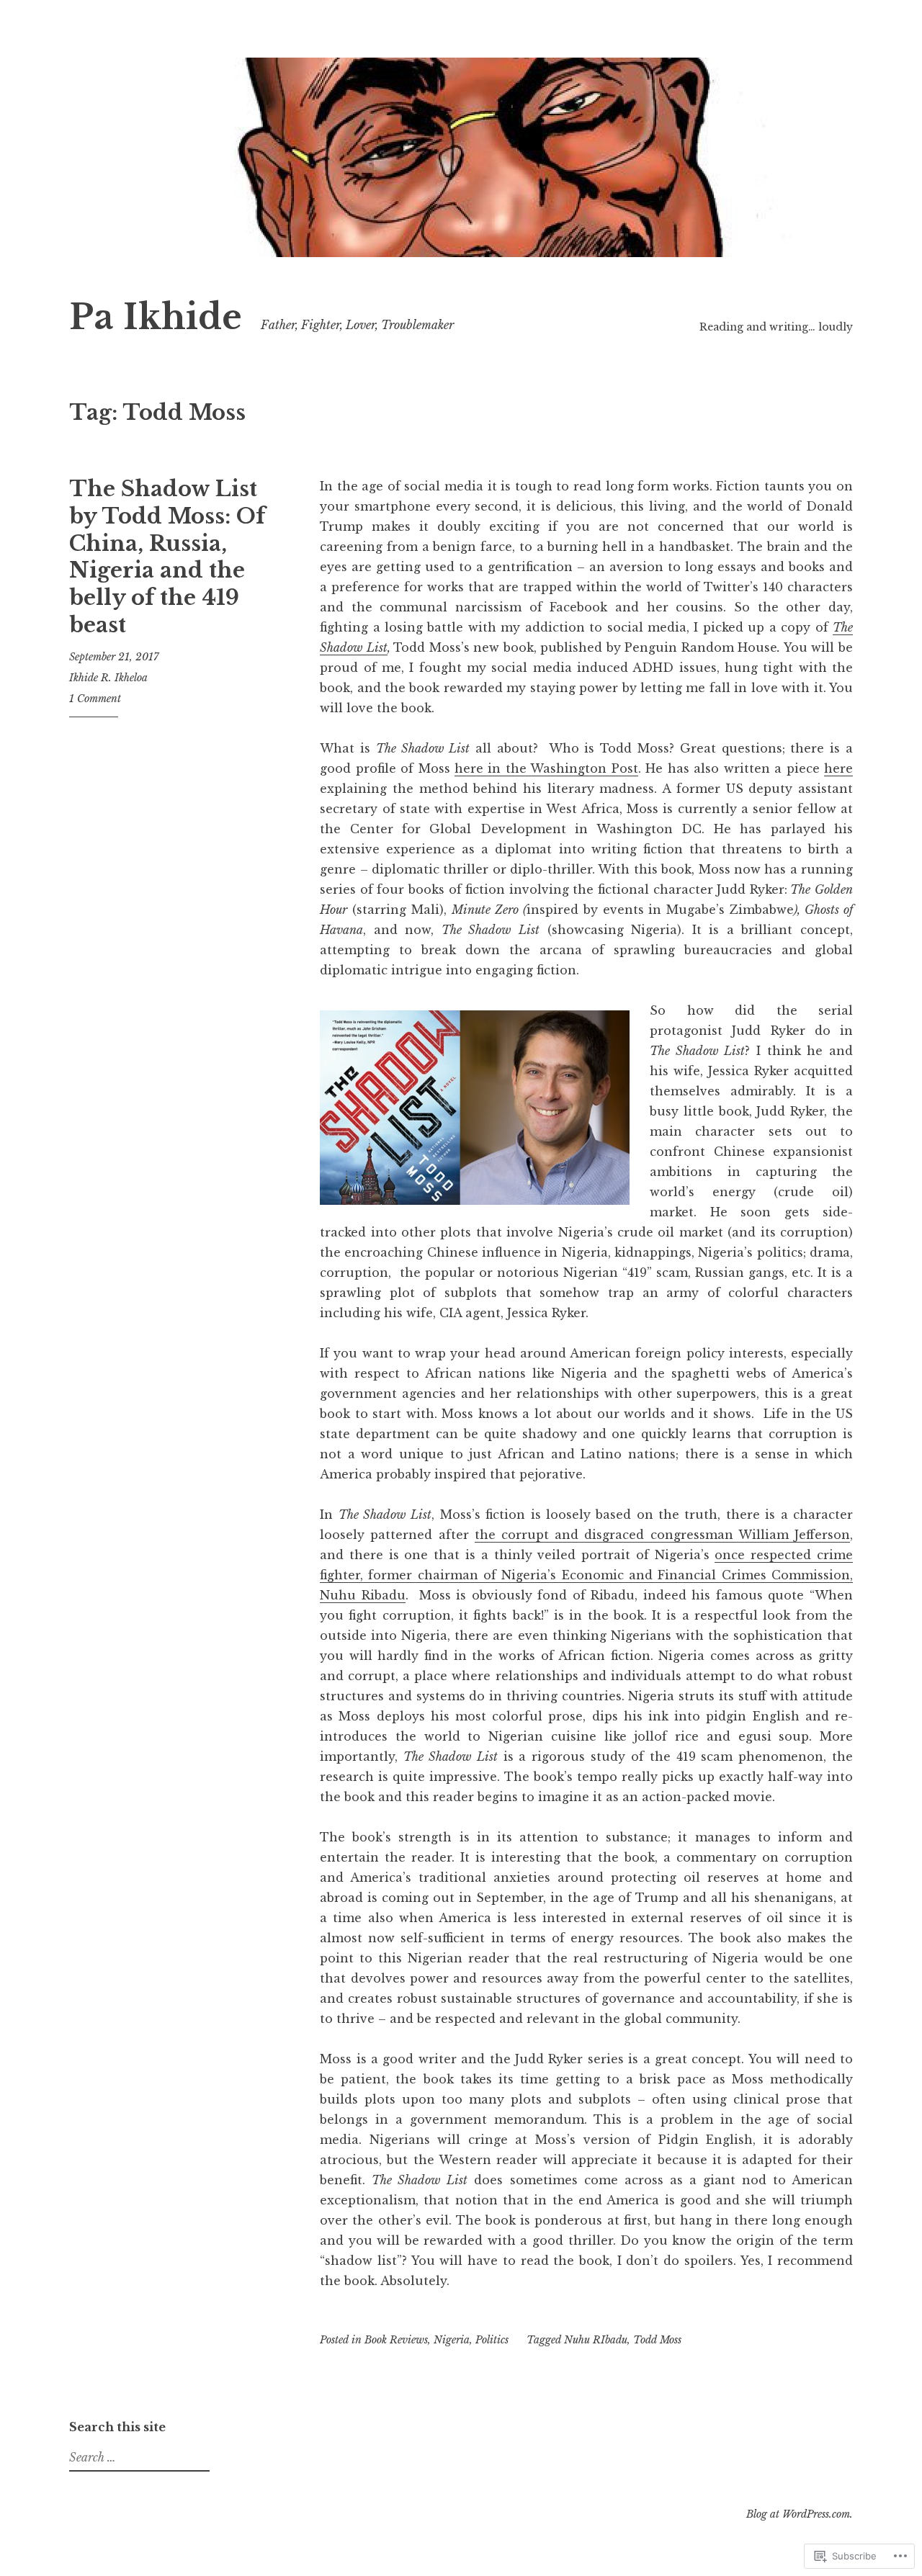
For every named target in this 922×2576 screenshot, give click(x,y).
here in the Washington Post (546, 768)
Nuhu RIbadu (596, 2340)
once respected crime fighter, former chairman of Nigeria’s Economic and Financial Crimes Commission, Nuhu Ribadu (586, 1575)
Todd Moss (657, 2340)
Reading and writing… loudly (776, 327)
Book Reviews (396, 2340)
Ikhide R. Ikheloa (108, 678)
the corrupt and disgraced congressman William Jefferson (662, 1535)
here (838, 768)
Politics (492, 2340)
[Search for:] (138, 2458)
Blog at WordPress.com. (800, 2514)
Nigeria (452, 2340)
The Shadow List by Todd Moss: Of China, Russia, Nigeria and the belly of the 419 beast (167, 557)
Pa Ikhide (156, 317)
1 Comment (95, 699)
